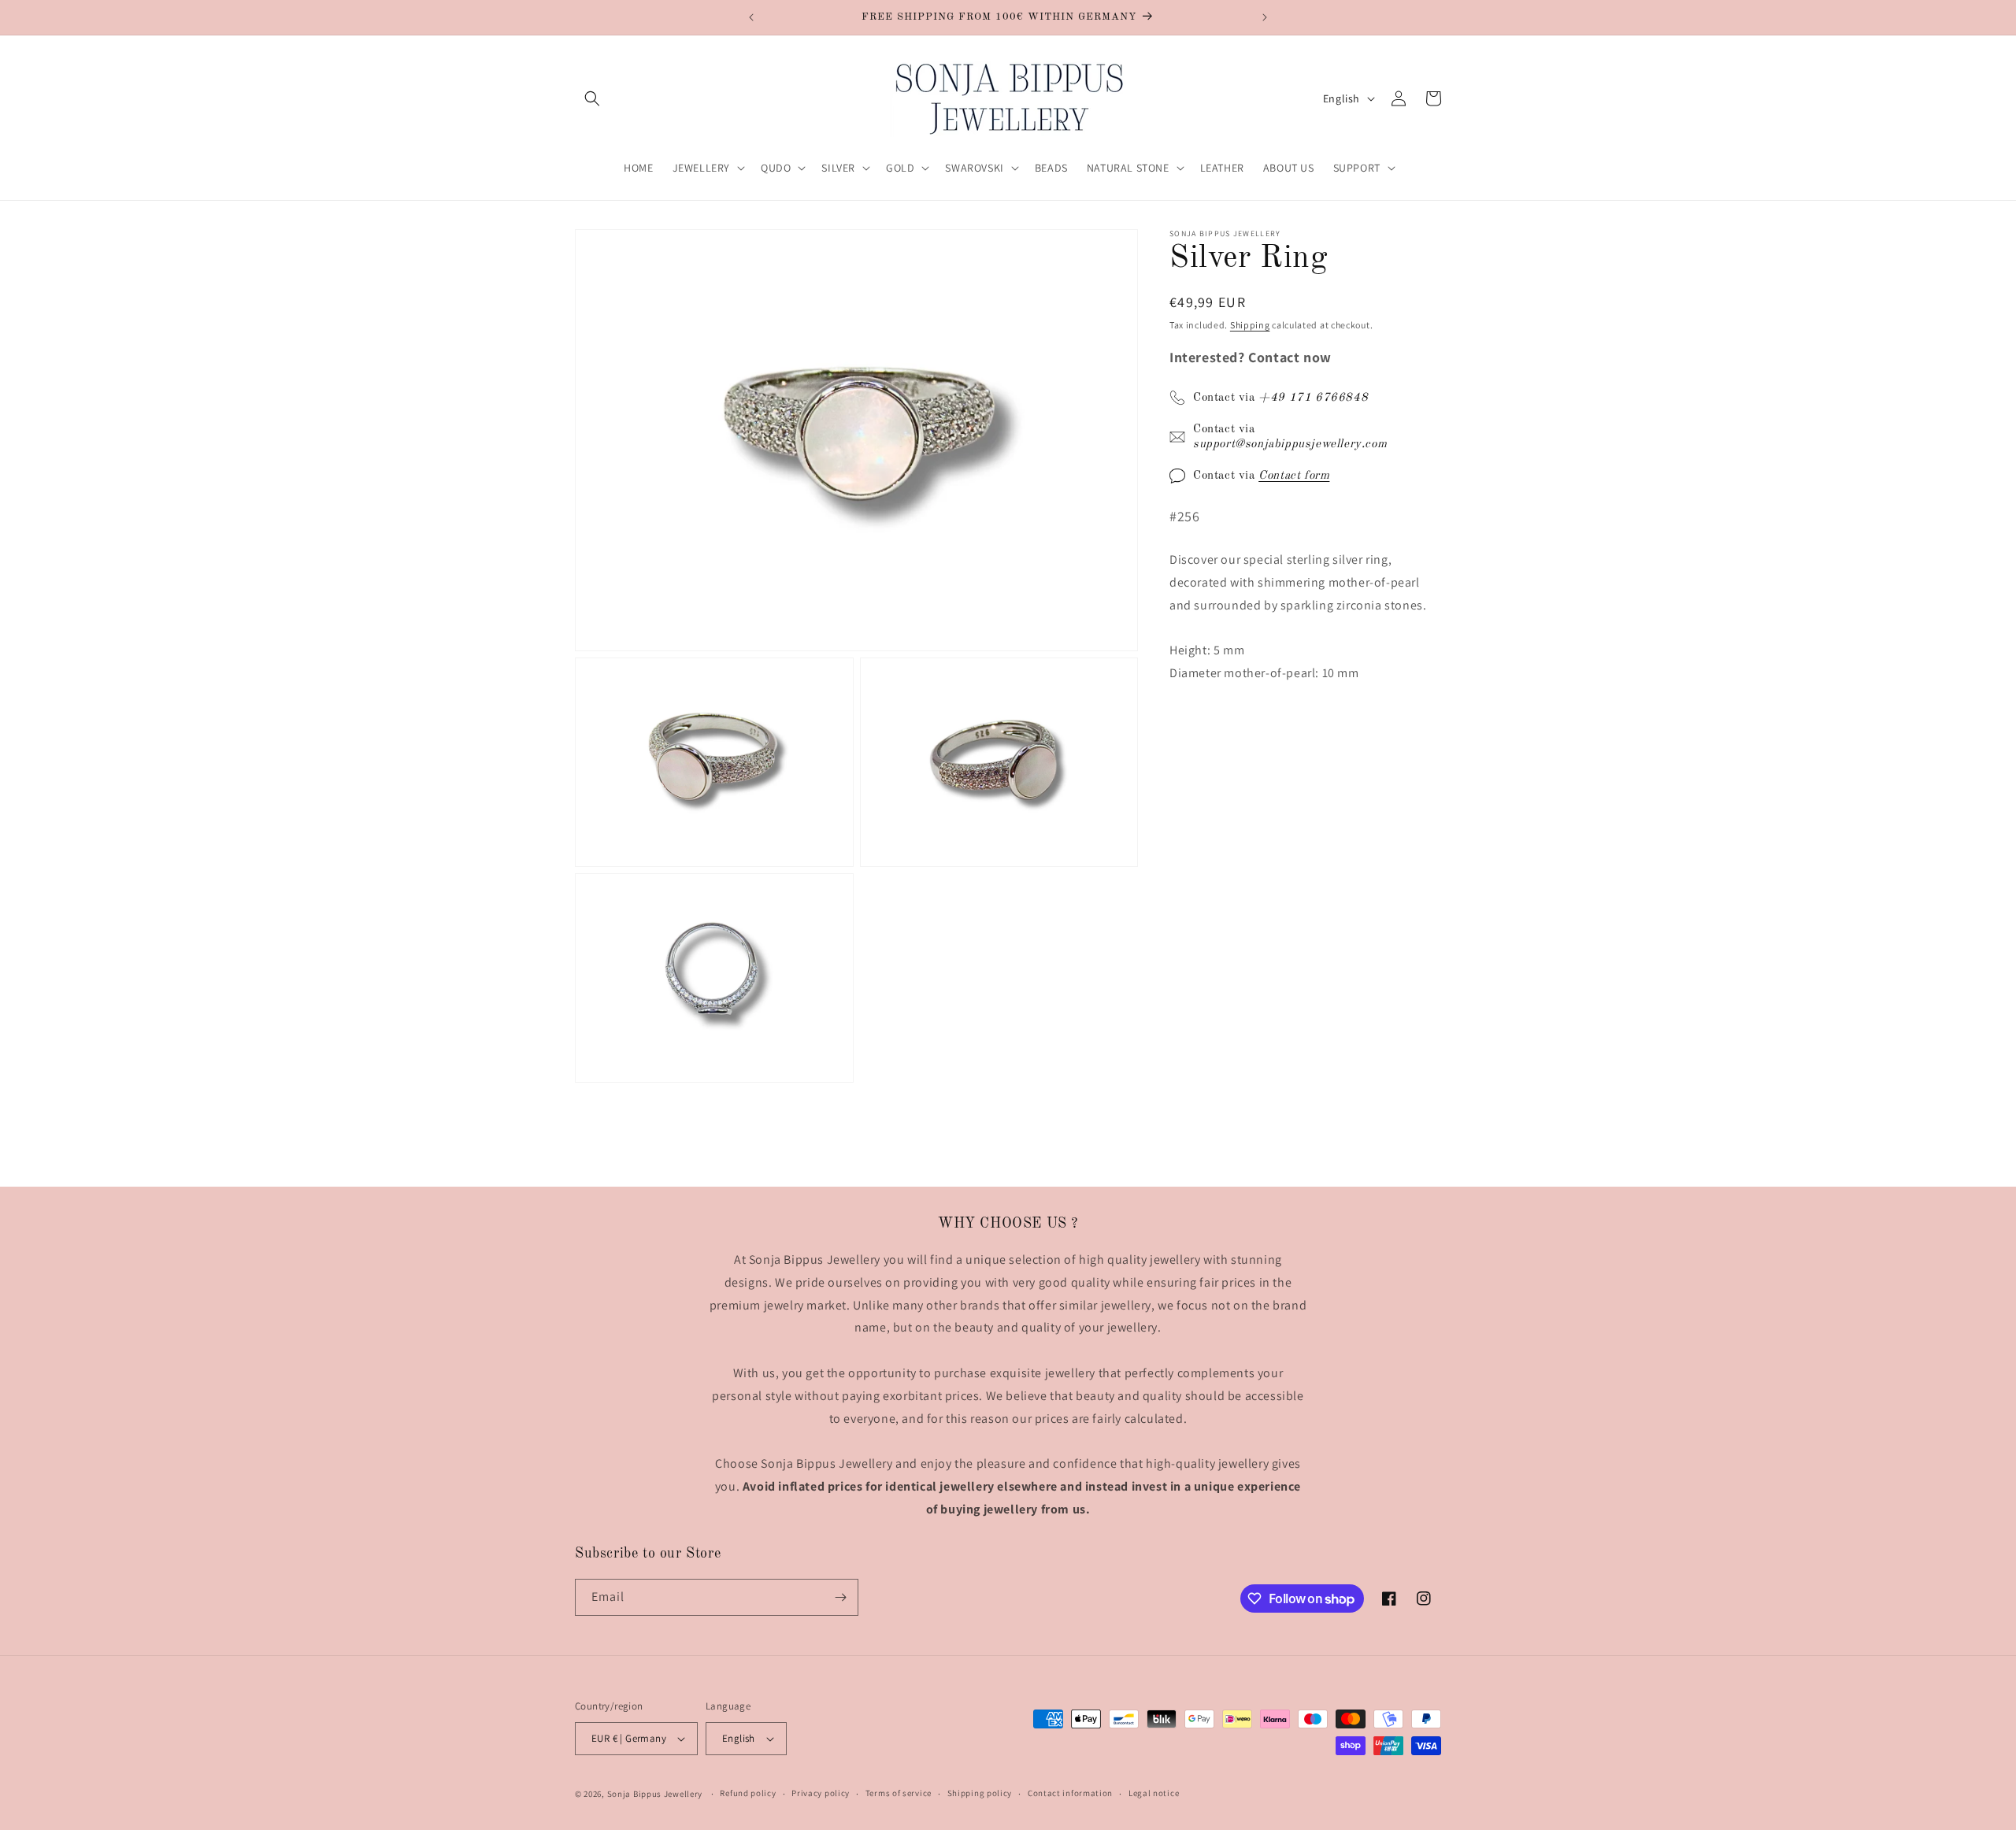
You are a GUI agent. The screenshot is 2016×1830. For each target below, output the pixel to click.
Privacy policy (821, 1793)
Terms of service (899, 1793)
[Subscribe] (840, 1597)
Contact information (1070, 1793)
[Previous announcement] (751, 17)
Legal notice (1154, 1793)
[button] (592, 98)
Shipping (1250, 325)
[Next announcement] (1265, 17)
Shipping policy (980, 1793)
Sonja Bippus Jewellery (655, 1794)
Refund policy (748, 1793)
